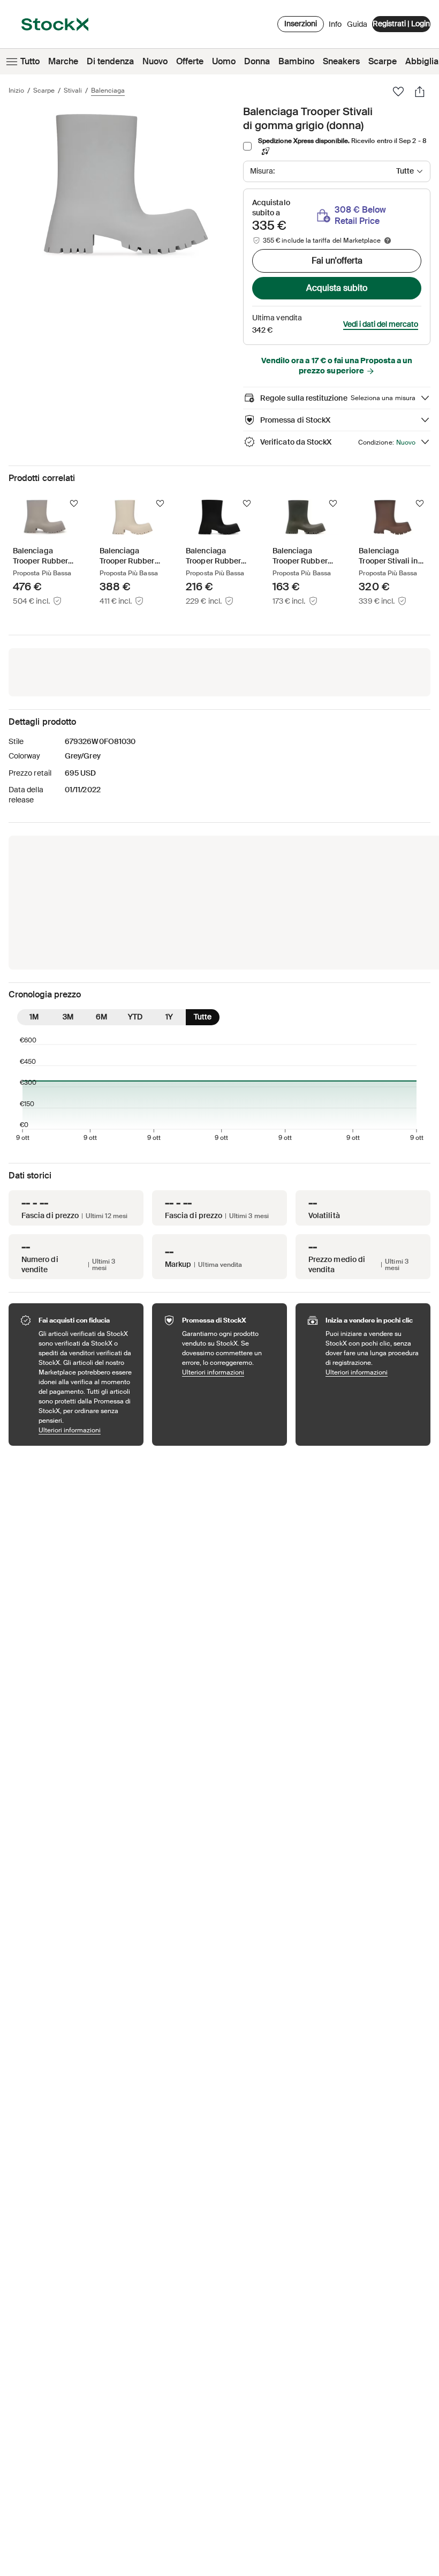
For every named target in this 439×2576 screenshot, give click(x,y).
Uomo (224, 61)
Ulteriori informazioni (86, 1430)
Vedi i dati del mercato (381, 324)
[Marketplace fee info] (388, 241)
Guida (357, 24)
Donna (257, 61)
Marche (63, 61)
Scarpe (383, 61)
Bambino (296, 61)
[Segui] (74, 504)
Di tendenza (110, 61)
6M (101, 1017)
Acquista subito (337, 288)
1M (34, 1017)
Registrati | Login (401, 24)
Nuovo (155, 61)
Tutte (203, 1017)
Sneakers (341, 61)
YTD (135, 1017)
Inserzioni (301, 24)
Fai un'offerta (337, 261)
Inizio (16, 91)
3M (68, 1017)
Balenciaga (108, 91)
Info (335, 27)
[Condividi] (420, 92)
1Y (169, 1017)
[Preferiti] (398, 92)
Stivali (73, 91)
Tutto (30, 61)
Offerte (190, 61)
